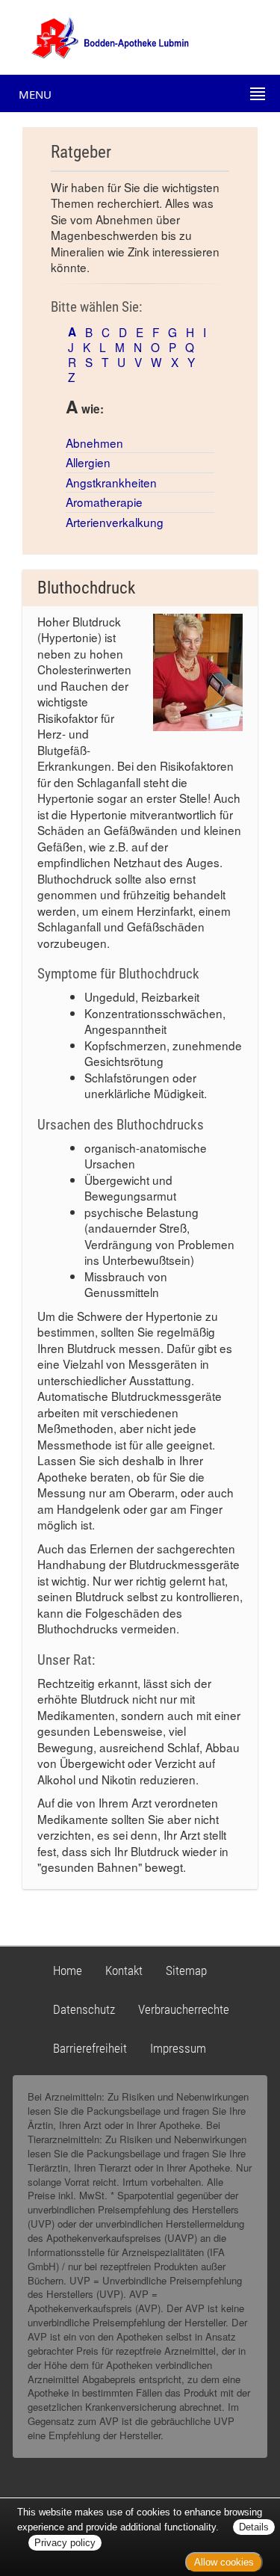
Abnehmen (94, 443)
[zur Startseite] (97, 36)
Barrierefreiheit (90, 2048)
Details (254, 2527)
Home (68, 1970)
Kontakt (124, 1970)
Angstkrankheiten (111, 482)
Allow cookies (224, 2562)
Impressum (178, 2048)
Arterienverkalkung (115, 522)
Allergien (88, 462)
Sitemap (186, 1970)
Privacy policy (65, 2543)
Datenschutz (84, 2009)
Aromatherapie (104, 502)
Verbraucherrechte (184, 2009)
